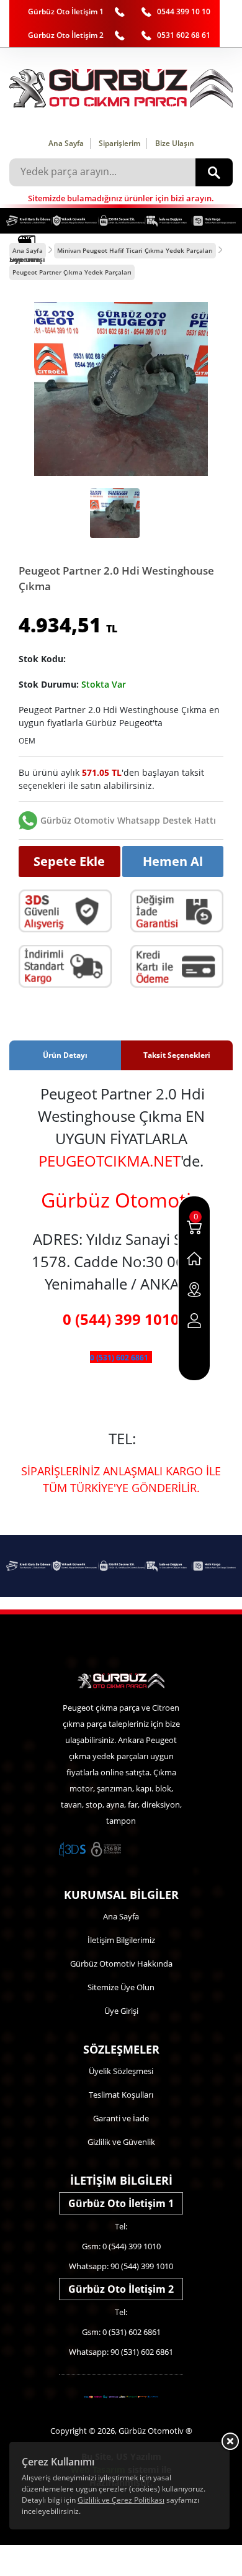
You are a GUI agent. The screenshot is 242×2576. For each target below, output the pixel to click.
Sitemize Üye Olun (121, 1987)
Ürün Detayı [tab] (65, 1055)
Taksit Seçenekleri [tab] (177, 1055)
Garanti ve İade (121, 2118)
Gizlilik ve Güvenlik (121, 2142)
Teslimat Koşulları (121, 2095)
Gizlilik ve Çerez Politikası (121, 2500)
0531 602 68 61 (184, 35)
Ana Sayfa (66, 143)
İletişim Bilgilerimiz (121, 1940)
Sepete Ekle (69, 861)
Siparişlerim (119, 143)
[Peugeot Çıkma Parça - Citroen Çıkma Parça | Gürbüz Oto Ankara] (121, 88)
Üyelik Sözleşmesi (121, 2071)
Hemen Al (173, 861)
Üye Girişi (121, 2011)
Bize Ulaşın (175, 143)
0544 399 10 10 (184, 11)
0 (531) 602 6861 (119, 1358)
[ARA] (214, 172)
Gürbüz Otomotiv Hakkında (121, 1964)
